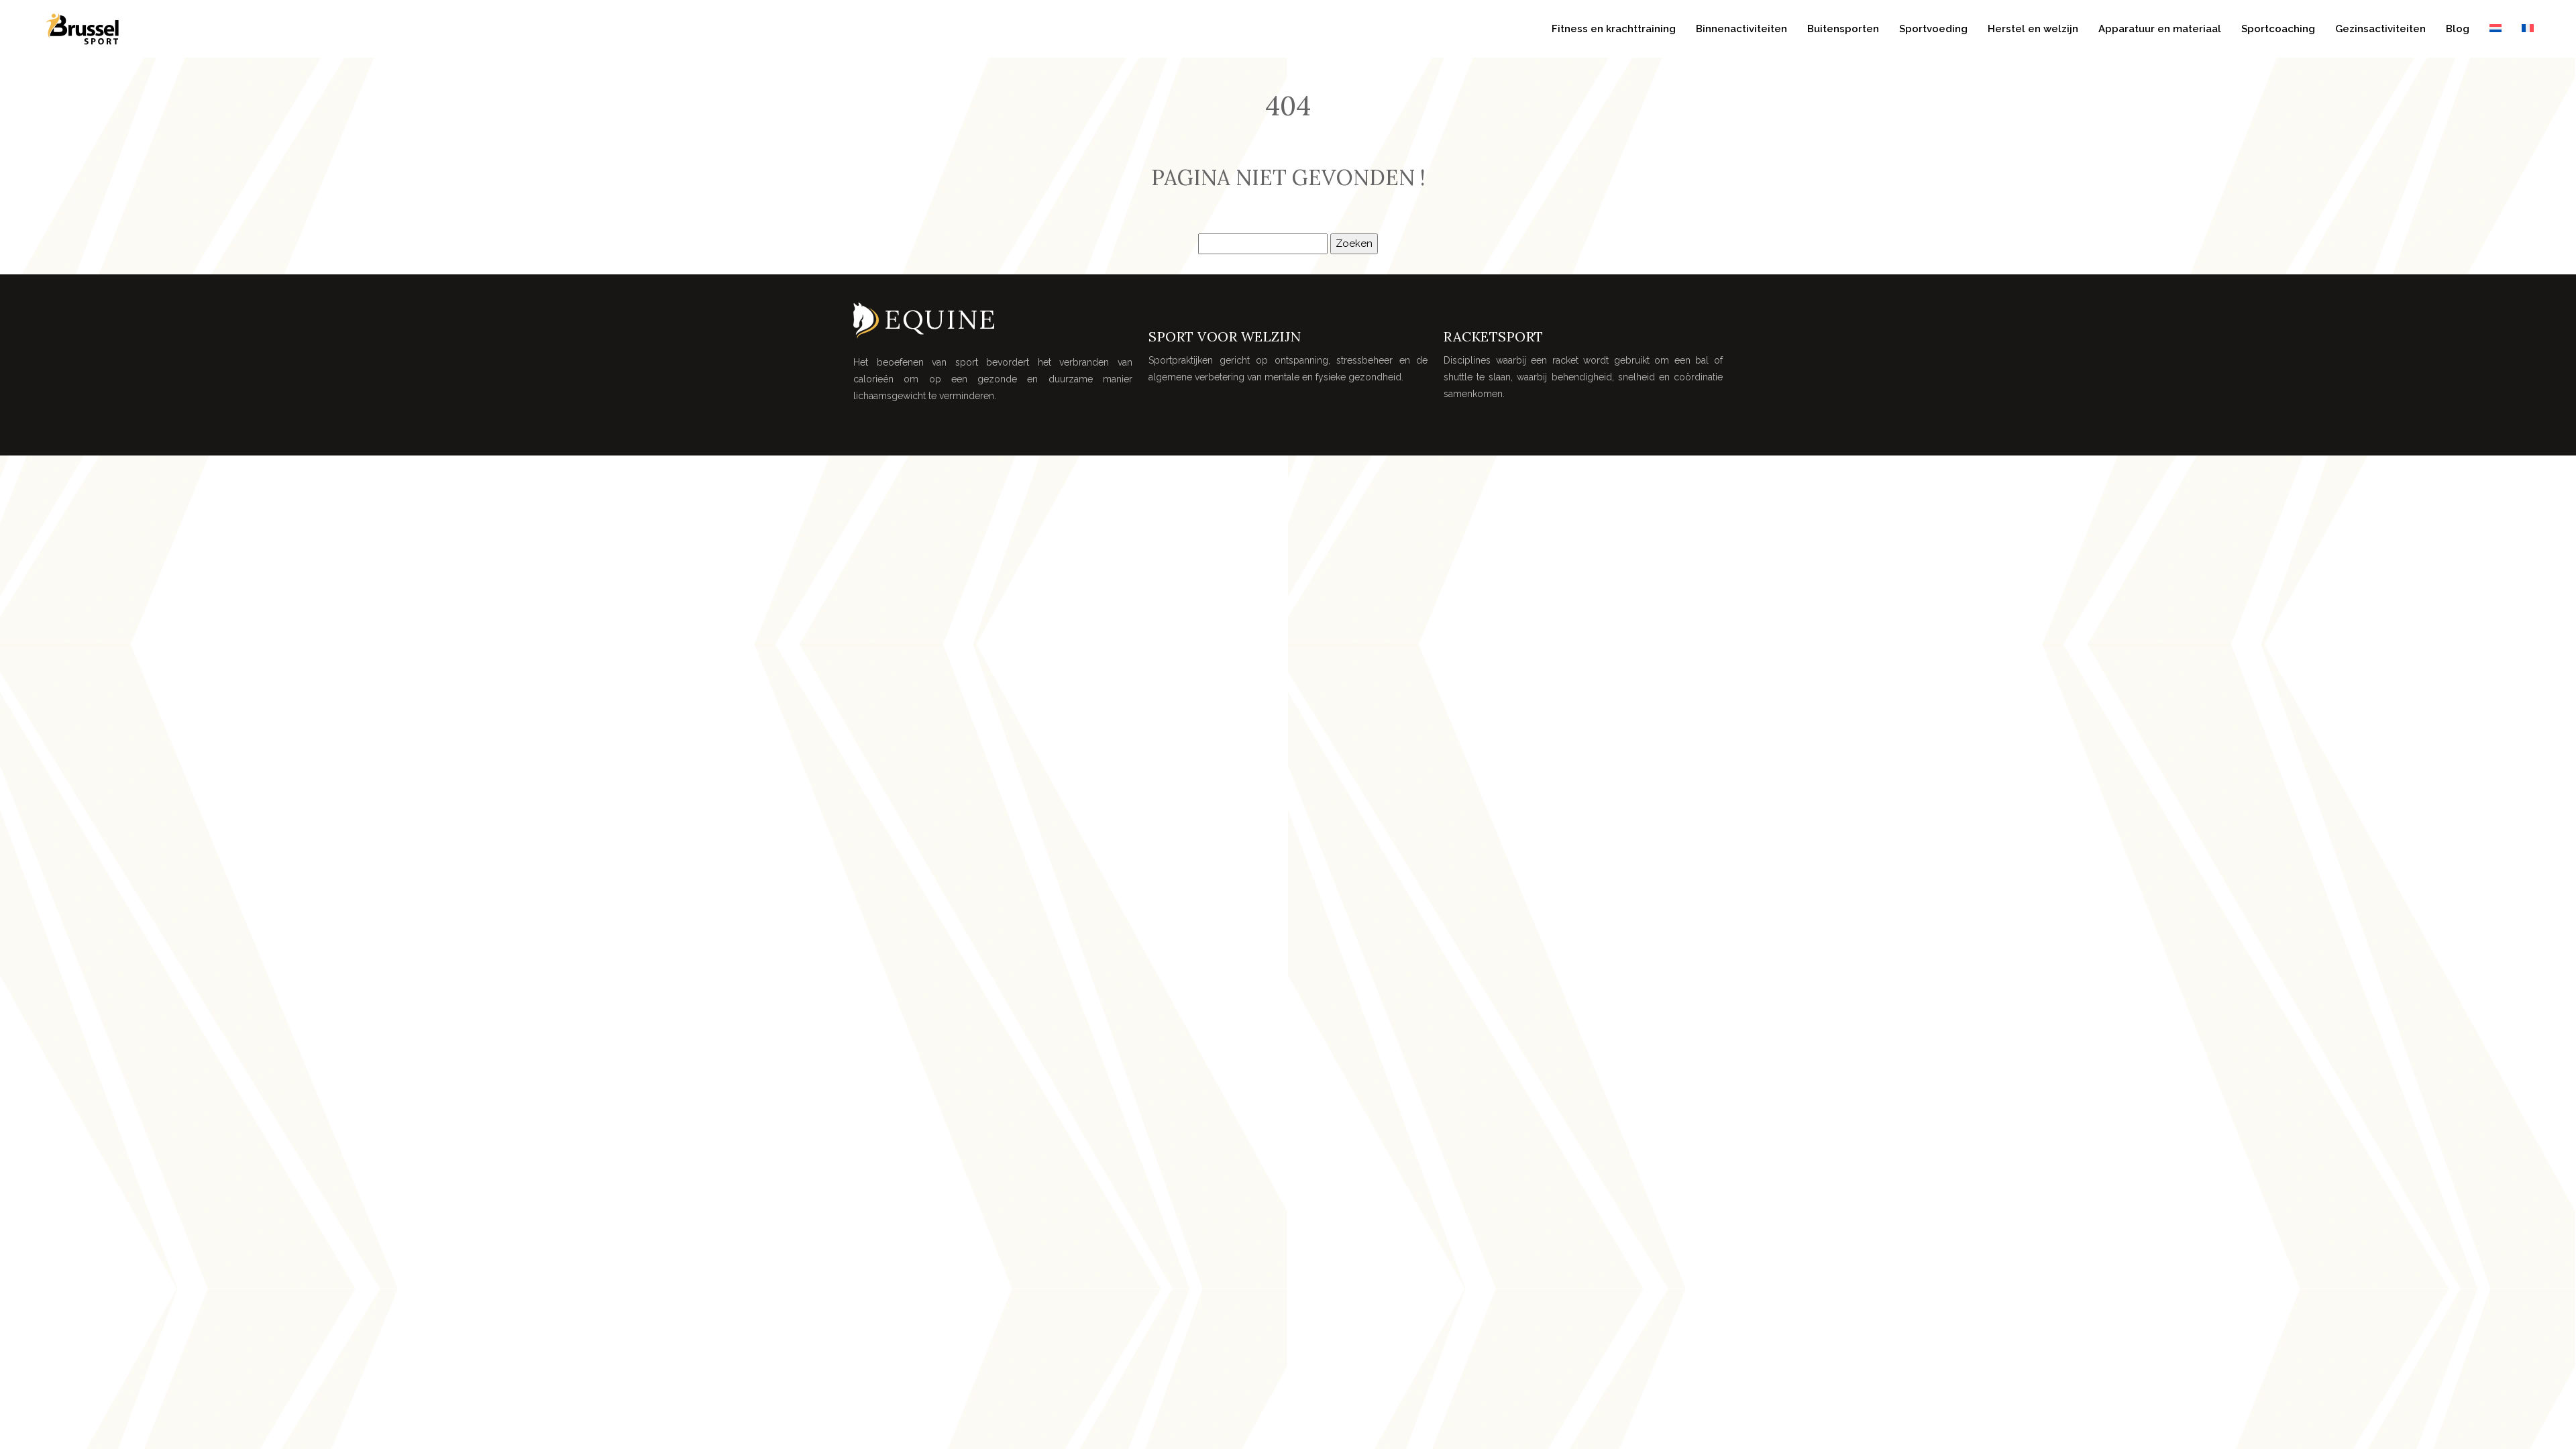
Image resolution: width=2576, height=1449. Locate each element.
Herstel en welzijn (2033, 29)
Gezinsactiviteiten (2380, 29)
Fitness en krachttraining (1614, 29)
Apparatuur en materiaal (2160, 29)
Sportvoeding (1933, 29)
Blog (2458, 29)
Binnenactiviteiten (1741, 29)
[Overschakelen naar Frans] (2528, 29)
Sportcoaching (2278, 29)
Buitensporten (1843, 29)
